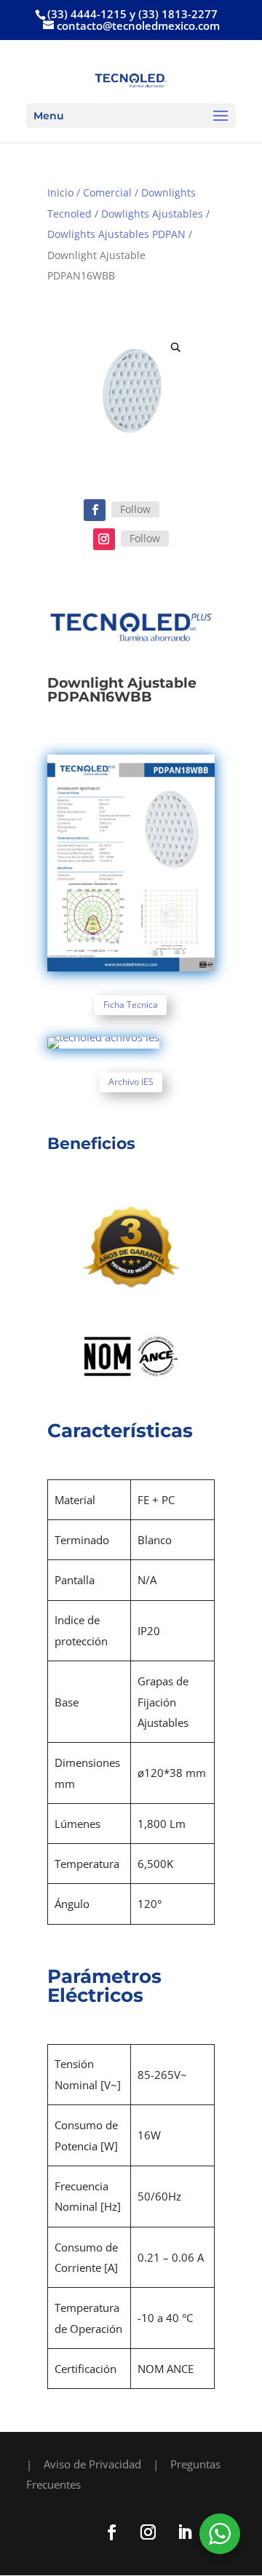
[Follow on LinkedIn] (184, 2532)
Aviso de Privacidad (92, 2464)
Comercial (107, 192)
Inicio (60, 192)
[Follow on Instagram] (104, 539)
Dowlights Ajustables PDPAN (116, 234)
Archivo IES (131, 1082)
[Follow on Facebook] (95, 510)
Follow (135, 509)
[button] (176, 347)
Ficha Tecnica (131, 1005)
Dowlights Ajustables (152, 214)
